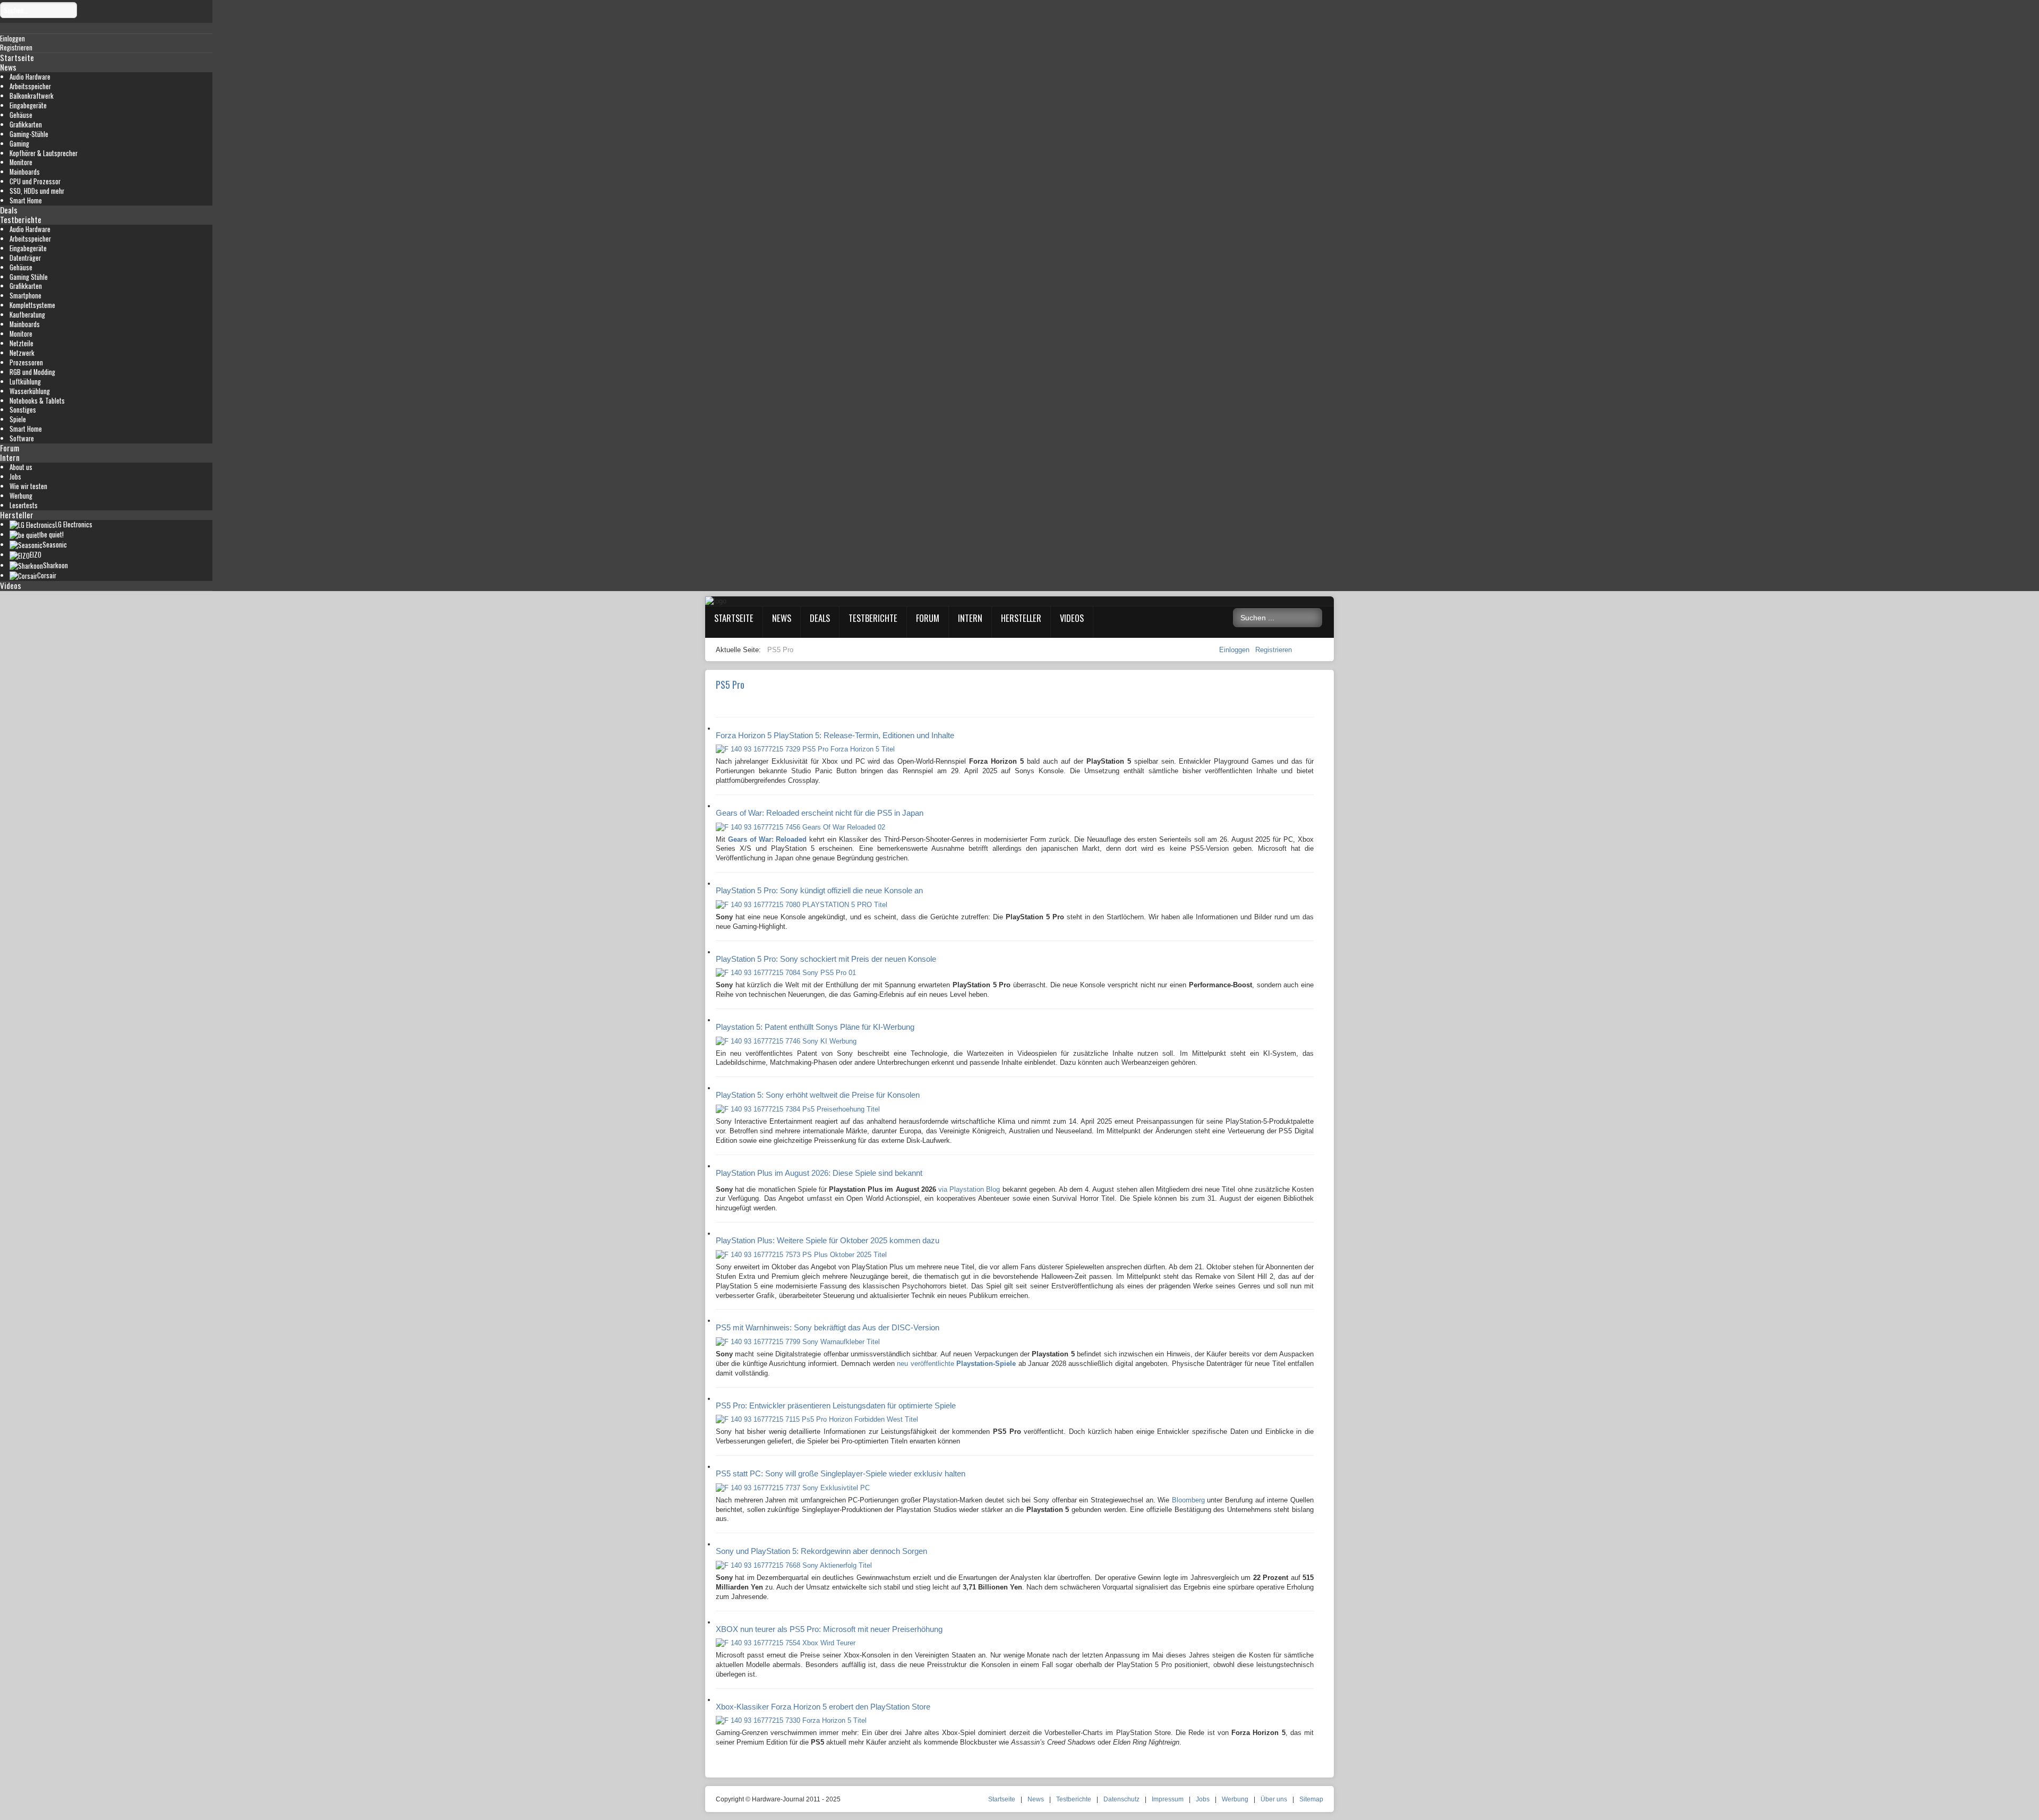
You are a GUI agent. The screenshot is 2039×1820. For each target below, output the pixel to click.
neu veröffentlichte (955, 1364)
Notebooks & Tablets (37, 401)
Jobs (15, 477)
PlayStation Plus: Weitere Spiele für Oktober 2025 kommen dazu (828, 1240)
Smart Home (26, 200)
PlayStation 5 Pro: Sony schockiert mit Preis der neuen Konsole (826, 959)
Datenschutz (1121, 1799)
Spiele (18, 419)
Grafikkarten (26, 125)
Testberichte (21, 219)
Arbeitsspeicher (30, 86)
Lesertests (24, 505)
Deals (9, 210)
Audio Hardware (30, 77)
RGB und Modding (32, 372)
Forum (10, 448)
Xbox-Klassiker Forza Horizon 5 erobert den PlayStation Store (823, 1707)
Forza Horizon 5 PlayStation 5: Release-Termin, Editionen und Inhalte (835, 735)
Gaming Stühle (29, 277)
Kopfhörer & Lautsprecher (44, 153)
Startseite (17, 57)
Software (22, 438)
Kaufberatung (27, 315)
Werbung (21, 496)
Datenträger (25, 258)
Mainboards (25, 172)
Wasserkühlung (30, 391)
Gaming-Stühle (29, 134)
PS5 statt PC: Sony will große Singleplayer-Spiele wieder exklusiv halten (841, 1473)
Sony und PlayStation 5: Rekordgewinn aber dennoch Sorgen (821, 1551)
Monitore (21, 162)
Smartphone (25, 296)
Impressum (1168, 1799)
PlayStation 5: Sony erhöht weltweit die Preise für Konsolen (818, 1095)
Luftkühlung (25, 382)
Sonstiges (23, 410)
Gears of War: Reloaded (768, 839)
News (8, 67)
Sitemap (1311, 1799)
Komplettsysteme (32, 305)
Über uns (1274, 1799)
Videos (11, 585)
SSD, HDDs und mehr (37, 191)
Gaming (19, 144)
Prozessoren (26, 362)
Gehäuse (21, 115)
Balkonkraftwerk (32, 96)
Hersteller (17, 515)
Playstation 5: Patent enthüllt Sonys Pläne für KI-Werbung (815, 1027)
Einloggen (1235, 650)
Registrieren (1274, 650)
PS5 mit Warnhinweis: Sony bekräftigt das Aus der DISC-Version (828, 1327)
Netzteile (22, 343)
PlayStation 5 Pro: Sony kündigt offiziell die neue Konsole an (819, 890)
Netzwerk (22, 353)
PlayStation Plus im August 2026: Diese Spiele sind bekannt (819, 1173)
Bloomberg (1188, 1500)
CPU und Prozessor (35, 181)
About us (21, 467)
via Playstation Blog (969, 1189)
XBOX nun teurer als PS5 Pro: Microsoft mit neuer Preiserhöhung (829, 1629)
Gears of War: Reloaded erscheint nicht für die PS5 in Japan (820, 813)
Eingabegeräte (28, 105)
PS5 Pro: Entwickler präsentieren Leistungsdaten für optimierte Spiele (836, 1405)
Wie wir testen (28, 486)
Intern (10, 457)
